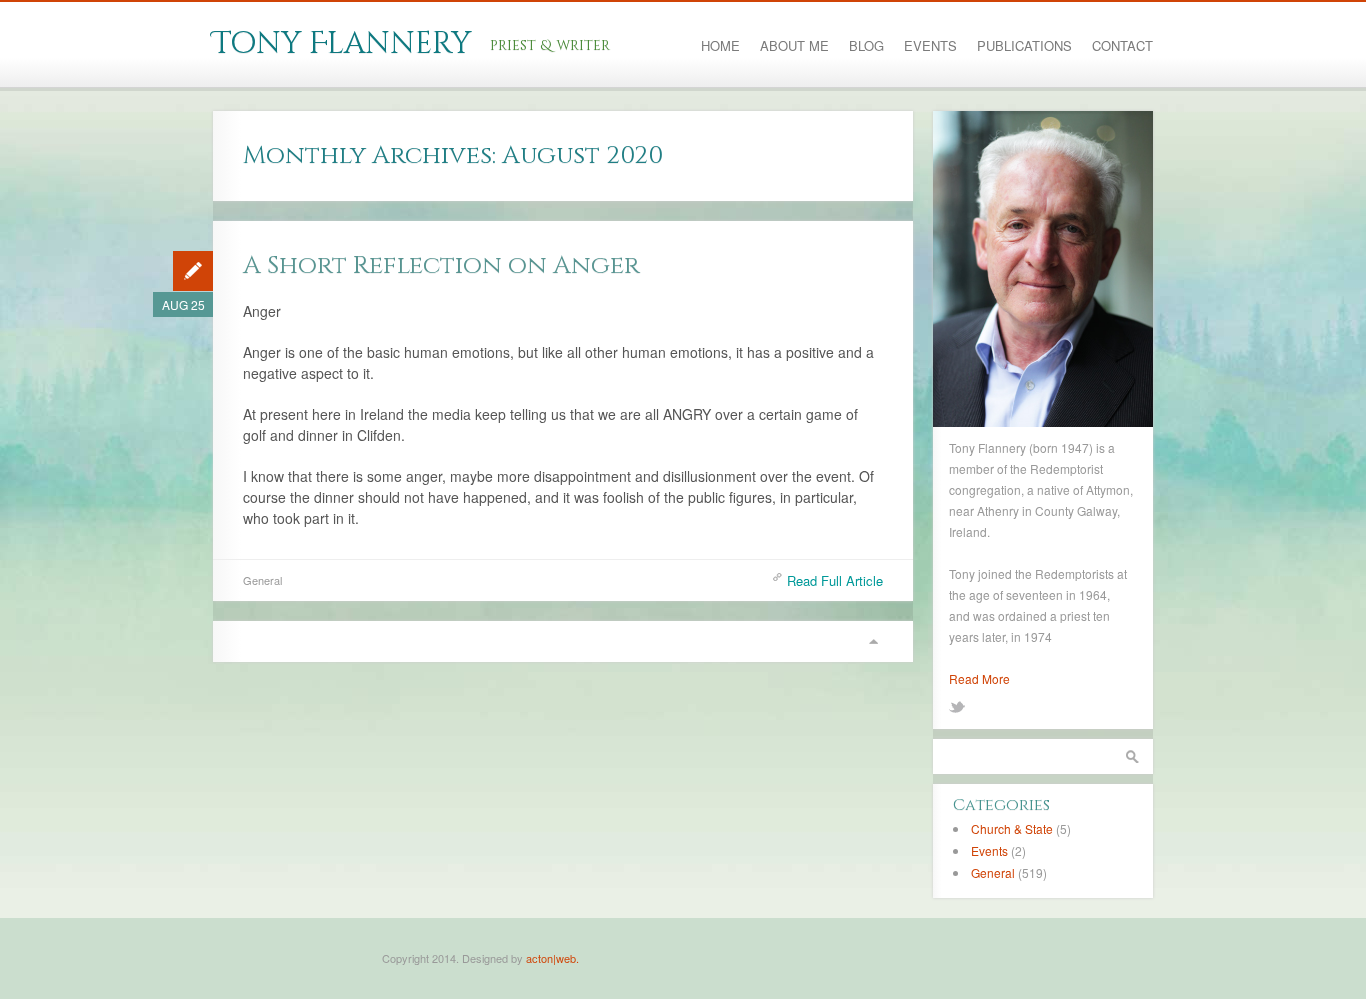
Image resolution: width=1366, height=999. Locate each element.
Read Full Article (835, 580)
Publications (1024, 46)
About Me (794, 46)
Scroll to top (873, 641)
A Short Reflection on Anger (441, 265)
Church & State (1012, 828)
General (262, 580)
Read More (979, 678)
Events (930, 46)
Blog (866, 46)
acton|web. (552, 958)
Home (720, 46)
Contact (1122, 46)
